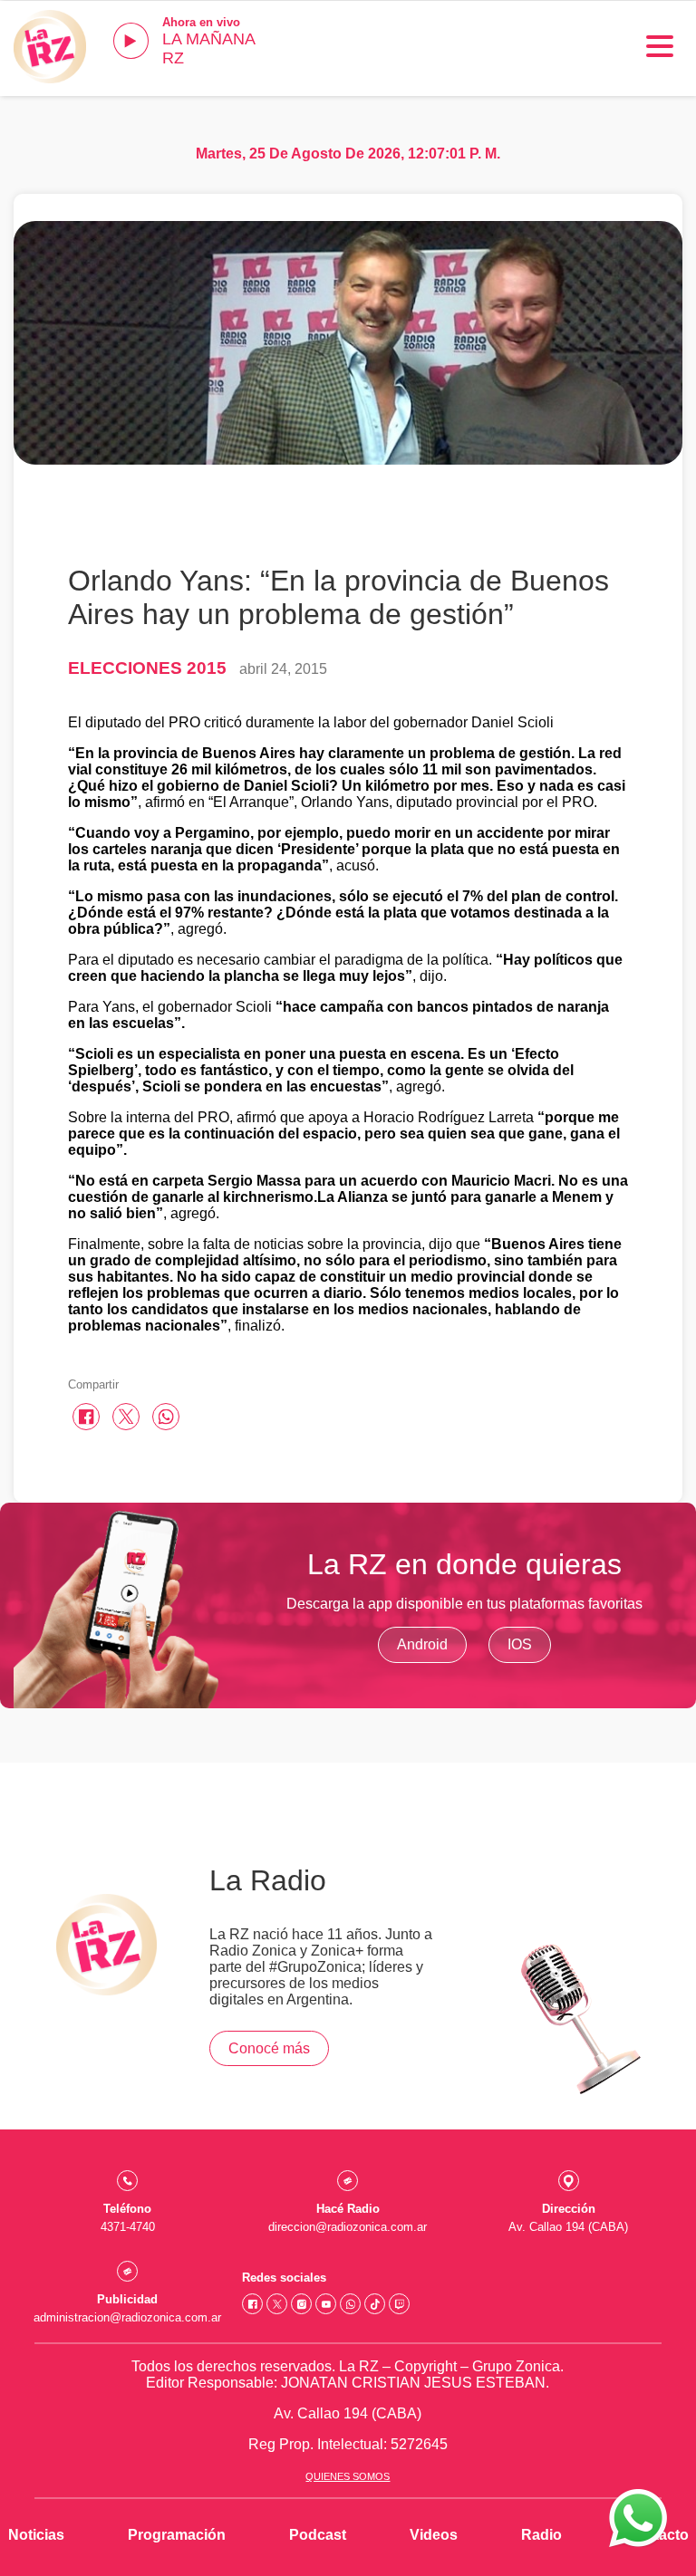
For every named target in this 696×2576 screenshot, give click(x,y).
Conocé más (269, 2048)
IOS (520, 1644)
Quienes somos (348, 2476)
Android (422, 1644)
